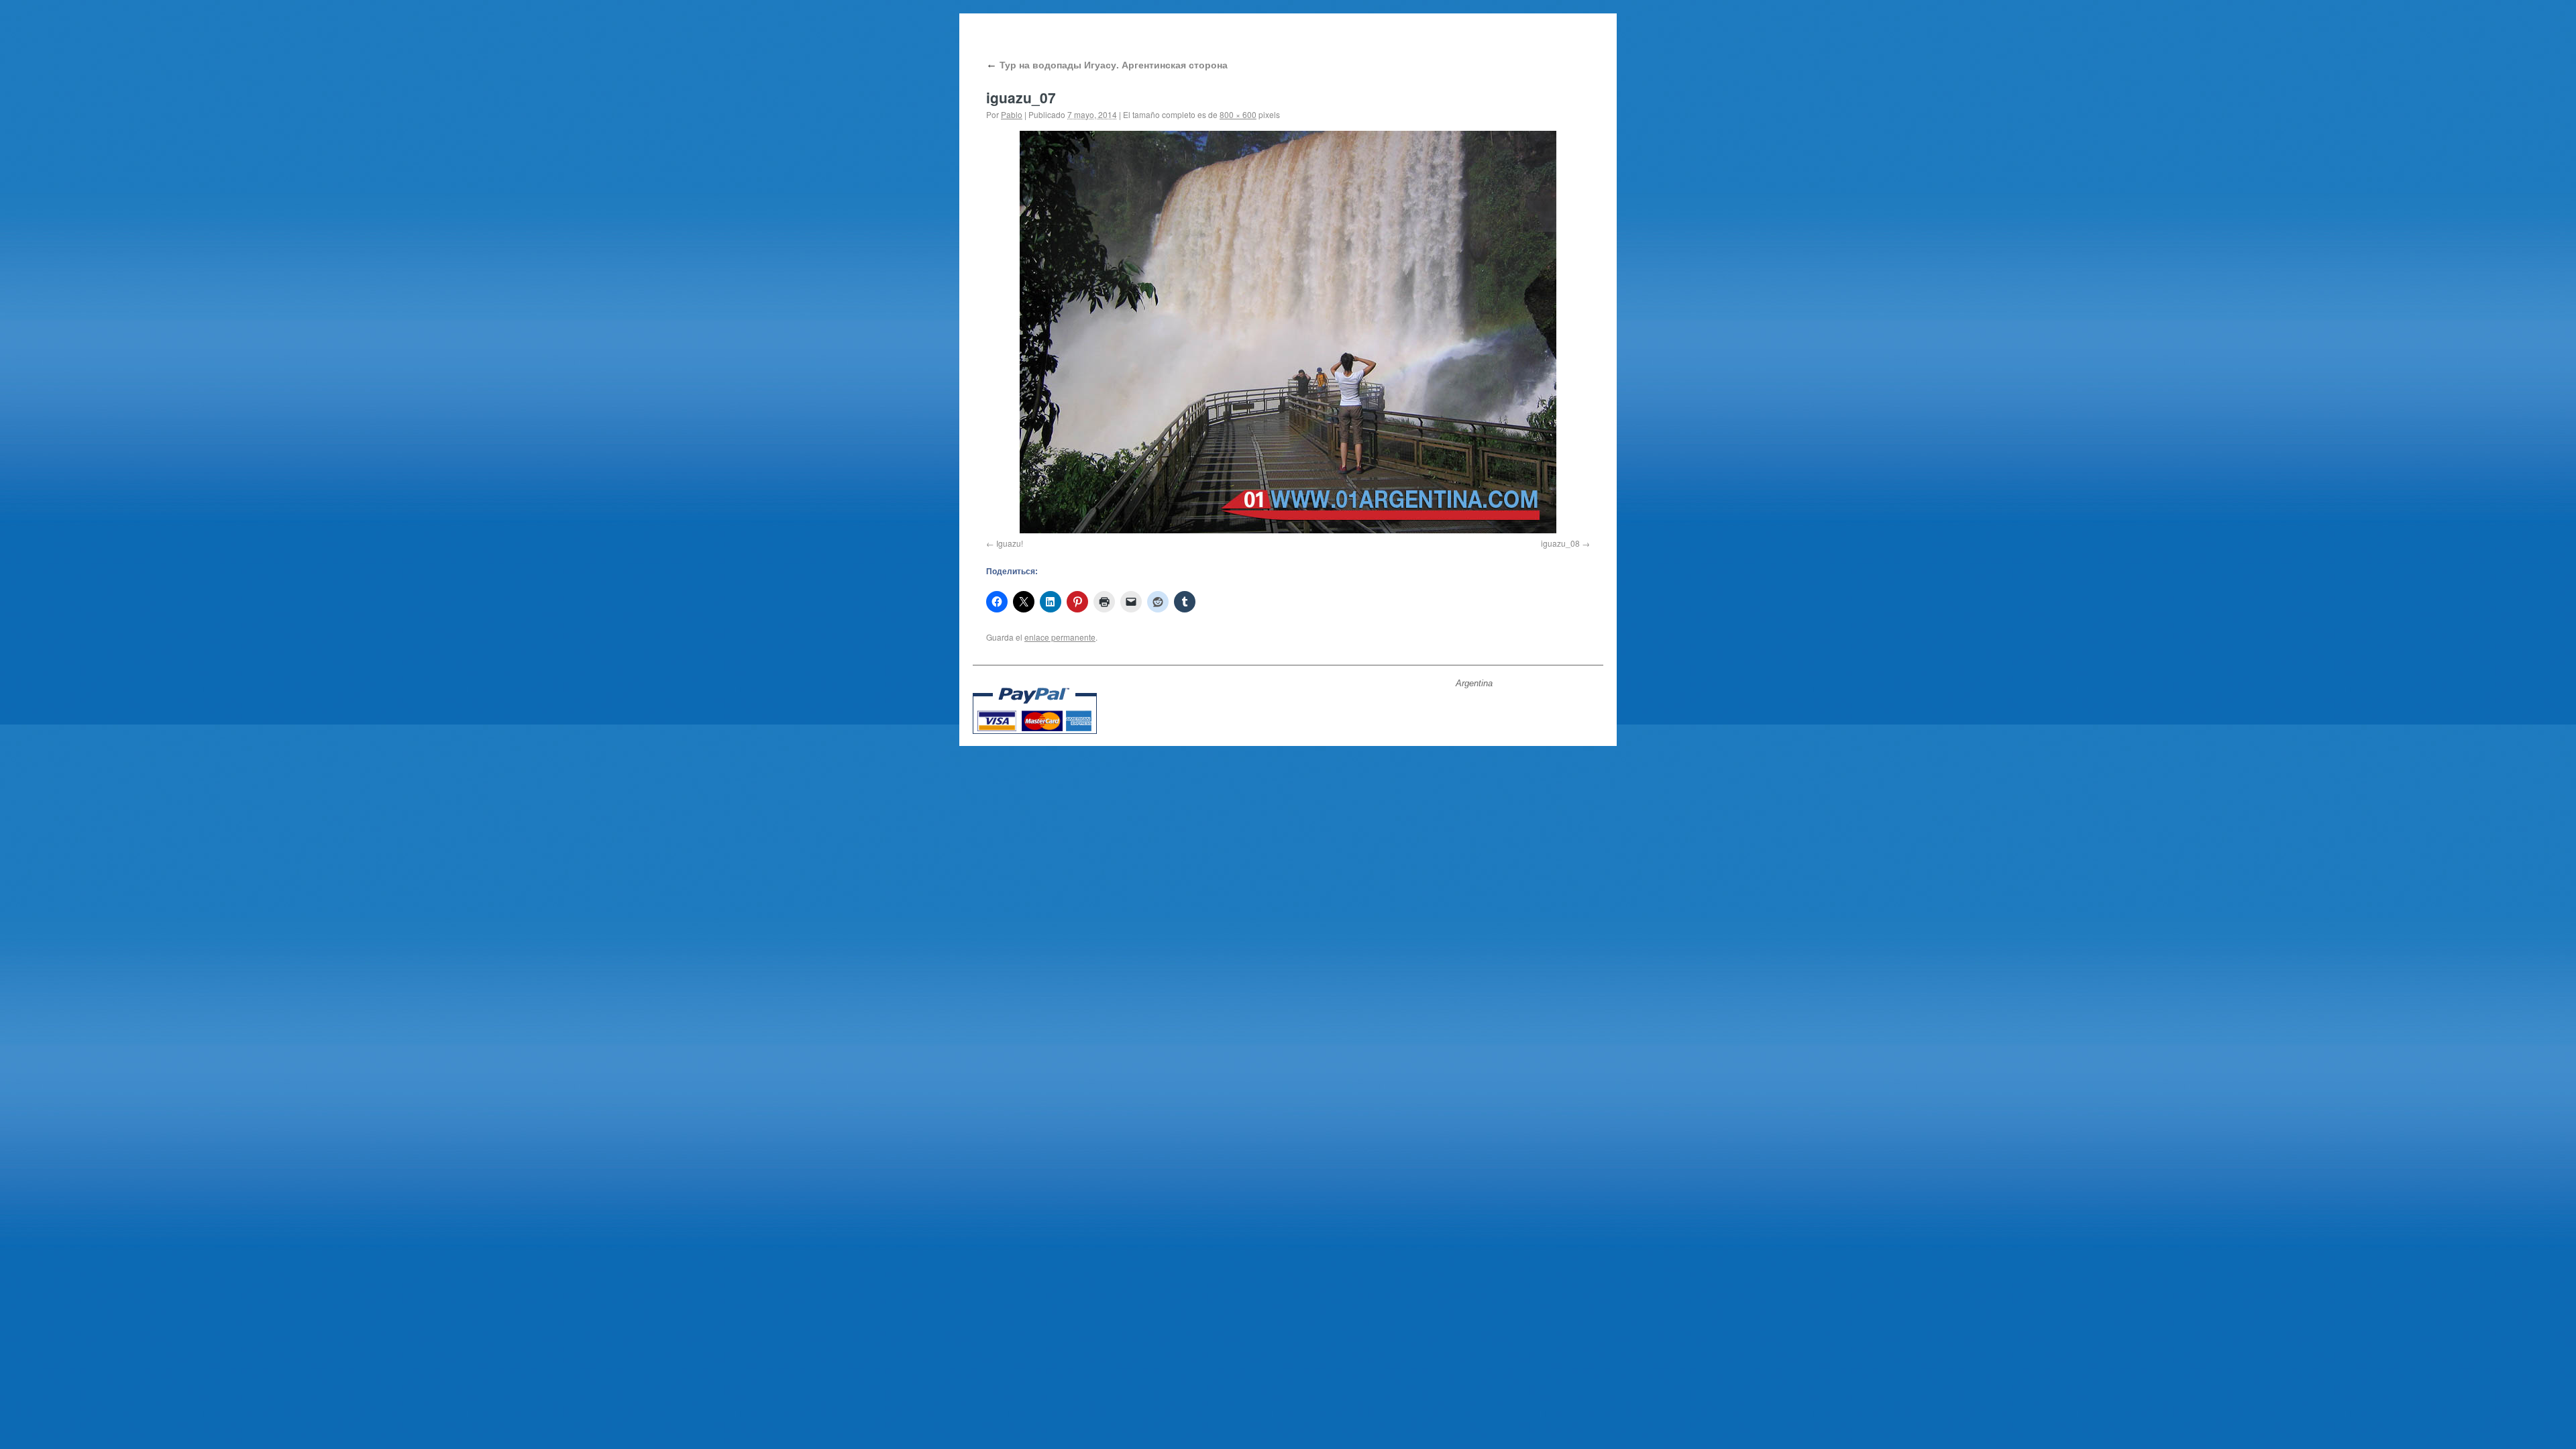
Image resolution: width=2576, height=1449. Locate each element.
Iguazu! (1010, 543)
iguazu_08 (1560, 543)
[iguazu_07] (1288, 332)
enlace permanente (1060, 637)
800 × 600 (1238, 114)
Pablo (1012, 114)
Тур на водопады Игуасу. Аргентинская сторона (1107, 64)
